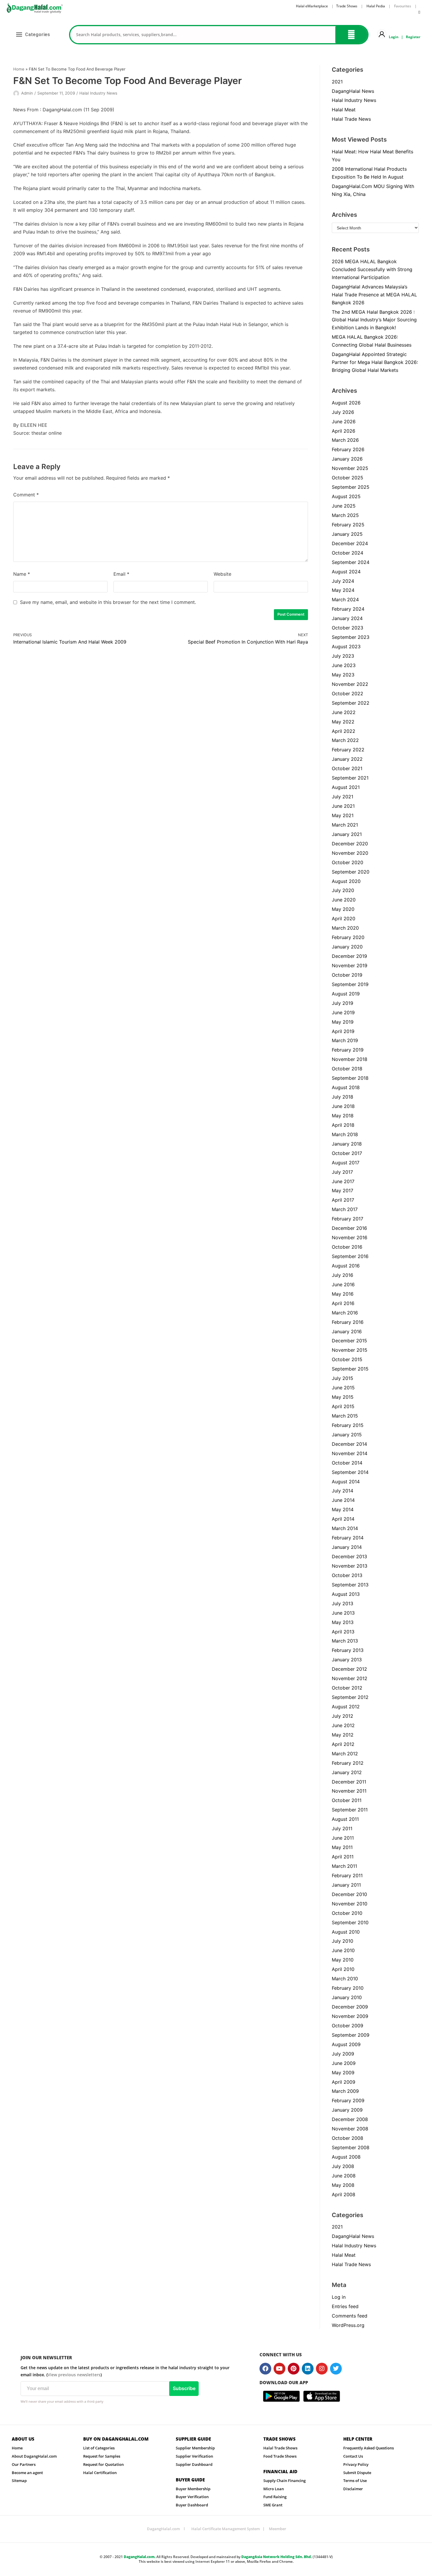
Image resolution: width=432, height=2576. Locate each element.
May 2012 (343, 1735)
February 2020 (348, 937)
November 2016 (350, 1237)
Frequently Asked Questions (369, 2448)
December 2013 (349, 1556)
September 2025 (351, 487)
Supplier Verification (194, 2456)
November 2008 (350, 2129)
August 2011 (345, 1819)
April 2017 (343, 1200)
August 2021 (346, 787)
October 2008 (348, 2138)
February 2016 (348, 1322)
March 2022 (345, 740)
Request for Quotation (103, 2464)
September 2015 (350, 1369)
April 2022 (344, 731)
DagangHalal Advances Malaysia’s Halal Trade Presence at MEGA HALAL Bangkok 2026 (374, 295)
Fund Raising (275, 2497)
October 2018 (347, 1069)
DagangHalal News (353, 91)
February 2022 (348, 750)
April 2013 (343, 1632)
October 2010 (347, 1913)
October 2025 (348, 478)
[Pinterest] (294, 2369)
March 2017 (345, 1209)
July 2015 (343, 1378)
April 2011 (343, 1857)
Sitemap (19, 2481)
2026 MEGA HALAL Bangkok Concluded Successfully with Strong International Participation (372, 269)
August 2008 (346, 2157)
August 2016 (346, 1266)
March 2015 (345, 1416)
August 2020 (346, 881)
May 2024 (343, 590)
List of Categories (99, 2448)
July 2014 (343, 1491)
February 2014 (348, 1538)
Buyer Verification (192, 2497)
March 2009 (345, 2091)
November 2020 (350, 853)
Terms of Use (355, 2481)
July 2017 (342, 1172)
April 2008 (344, 2194)
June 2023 (344, 665)
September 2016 (350, 1256)
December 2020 (350, 844)
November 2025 (350, 468)
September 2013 (350, 1585)
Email (121, 574)
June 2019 (343, 1012)
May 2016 (343, 1294)
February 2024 (348, 609)
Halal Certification (100, 2473)
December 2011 (349, 1782)
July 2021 (343, 797)
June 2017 (343, 1181)
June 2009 (344, 2063)
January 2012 (347, 1772)
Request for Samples (102, 2456)
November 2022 (350, 684)
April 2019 (343, 1031)
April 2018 (343, 1125)
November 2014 (350, 1453)
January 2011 (346, 1885)
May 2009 (343, 2073)
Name (22, 574)
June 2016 (343, 1284)
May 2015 (343, 1397)
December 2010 (349, 1894)
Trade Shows (347, 6)
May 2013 (343, 1622)
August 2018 (346, 1087)
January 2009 (347, 2110)
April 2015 (343, 1406)
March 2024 (345, 600)
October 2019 (347, 975)
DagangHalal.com (163, 2529)
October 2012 (347, 1688)
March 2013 (345, 1641)
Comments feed (350, 2316)
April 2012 (343, 1744)
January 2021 (347, 834)
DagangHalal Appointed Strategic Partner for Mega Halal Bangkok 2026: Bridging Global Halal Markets (375, 362)
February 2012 (348, 1763)
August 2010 (346, 1932)
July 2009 (343, 2054)
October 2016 (347, 1247)
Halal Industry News (98, 93)
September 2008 (351, 2147)
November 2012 (350, 1678)
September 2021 (350, 778)
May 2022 (343, 722)
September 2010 (350, 1922)
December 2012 (349, 1669)
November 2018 (350, 1059)
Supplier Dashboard (194, 2464)
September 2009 (351, 2035)
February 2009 (348, 2100)
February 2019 (348, 1050)
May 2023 (343, 675)
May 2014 (343, 1509)
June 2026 (344, 422)
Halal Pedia (376, 6)
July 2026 (343, 412)
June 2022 (344, 712)
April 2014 (343, 1519)
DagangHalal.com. (140, 2557)
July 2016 (343, 1275)
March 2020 (345, 928)
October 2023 (348, 628)
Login (394, 37)
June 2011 (343, 1838)
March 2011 (344, 1866)
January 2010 (347, 1997)
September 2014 (350, 1472)
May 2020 (343, 909)
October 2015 (347, 1359)
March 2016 (345, 1313)
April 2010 (343, 1969)
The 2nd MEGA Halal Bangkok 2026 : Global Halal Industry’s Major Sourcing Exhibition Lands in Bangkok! (374, 320)
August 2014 (346, 1482)
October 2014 (347, 1463)
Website (222, 574)
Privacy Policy (356, 2464)
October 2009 (348, 2026)
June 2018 (343, 1106)
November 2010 (350, 1904)
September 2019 (350, 984)
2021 (337, 82)
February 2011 (347, 1875)
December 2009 (350, 2007)
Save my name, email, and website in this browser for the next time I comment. (108, 602)
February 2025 (348, 525)
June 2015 (343, 1388)
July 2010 (343, 1941)
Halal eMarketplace (312, 6)
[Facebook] (265, 2369)
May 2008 (343, 2185)
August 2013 (346, 1594)
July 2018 (343, 1097)
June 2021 (343, 806)
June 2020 (344, 900)
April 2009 (344, 2082)
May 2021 (343, 815)
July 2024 (343, 581)
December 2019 (349, 956)
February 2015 (348, 1425)
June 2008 (344, 2176)
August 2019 (346, 994)
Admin (27, 93)
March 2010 (345, 1979)
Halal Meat (344, 110)
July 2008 (343, 2166)
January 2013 (347, 1660)
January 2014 (347, 1547)
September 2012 (350, 1697)
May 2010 (343, 1960)
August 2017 (346, 1163)
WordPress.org (348, 2325)
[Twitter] (336, 2369)
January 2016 (347, 1331)
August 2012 (346, 1707)
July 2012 (343, 1716)
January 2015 (347, 1435)
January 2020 (347, 947)
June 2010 (343, 1950)
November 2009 (350, 2016)
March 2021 (345, 825)
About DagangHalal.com (34, 2456)
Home (19, 69)
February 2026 (348, 449)
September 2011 (350, 1810)
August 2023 (346, 646)
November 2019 (350, 965)
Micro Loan (274, 2489)
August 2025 (346, 496)
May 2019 (343, 1022)
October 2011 (347, 1800)
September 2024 (351, 562)
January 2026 (347, 459)
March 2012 (345, 1754)
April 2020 (344, 918)
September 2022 (351, 703)
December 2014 (349, 1444)
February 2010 (348, 1988)
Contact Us (353, 2456)
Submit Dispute (357, 2473)
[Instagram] (322, 2369)
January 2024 (347, 618)
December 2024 (350, 543)
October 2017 (347, 1153)
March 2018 (345, 1134)
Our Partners (24, 2464)
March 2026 (345, 440)
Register (413, 37)
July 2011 (342, 1828)
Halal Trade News (351, 119)
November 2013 (350, 1566)
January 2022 (347, 759)
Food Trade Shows (280, 2456)
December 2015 (349, 1341)
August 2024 (346, 572)
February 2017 (348, 1219)
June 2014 (343, 1500)
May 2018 (343, 1116)
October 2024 (348, 553)
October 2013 (347, 1575)
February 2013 (348, 1650)
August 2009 (346, 2044)
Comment (26, 495)
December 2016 (349, 1228)
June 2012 (343, 1725)
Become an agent (27, 2473)
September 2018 (350, 1078)
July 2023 (343, 656)
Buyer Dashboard (192, 2505)
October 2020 (348, 862)
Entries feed (345, 2306)
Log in (339, 2297)
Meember (278, 2529)
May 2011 (342, 1847)
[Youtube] (279, 2369)
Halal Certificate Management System (226, 2529)
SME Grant (273, 2505)
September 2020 (351, 872)
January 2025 (347, 534)
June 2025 (344, 506)
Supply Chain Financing (284, 2481)
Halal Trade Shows (280, 2448)
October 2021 (347, 768)
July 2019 (343, 1003)
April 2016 (343, 1303)
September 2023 (351, 637)
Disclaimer (353, 2489)
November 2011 (349, 1791)
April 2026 (344, 431)
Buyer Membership (193, 2489)
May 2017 (343, 1190)
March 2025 (345, 515)
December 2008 (350, 2119)
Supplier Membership (195, 2448)
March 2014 (345, 1528)
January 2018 (347, 1144)
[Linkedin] (308, 2369)
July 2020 (343, 890)
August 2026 (346, 403)
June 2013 (343, 1613)
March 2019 (345, 1040)
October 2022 (348, 693)
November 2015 (350, 1350)
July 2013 (343, 1603)
